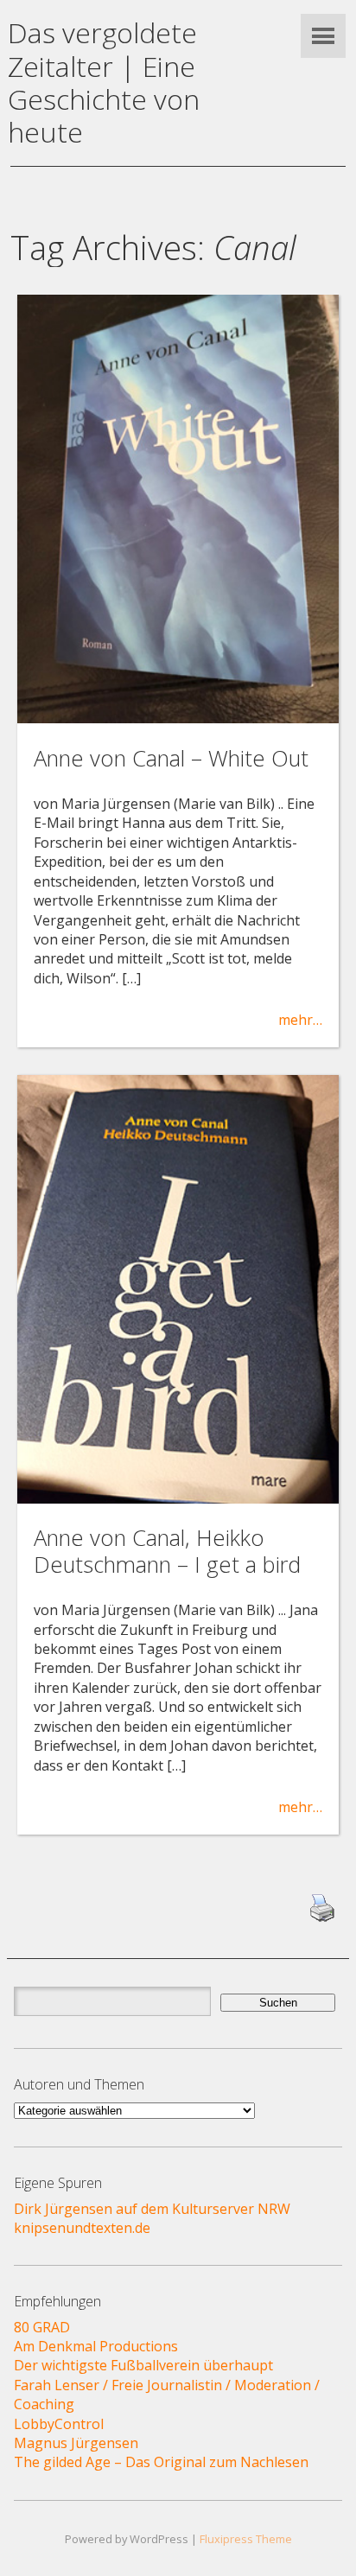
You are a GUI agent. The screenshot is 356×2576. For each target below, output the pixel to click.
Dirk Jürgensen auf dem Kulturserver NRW (152, 2209)
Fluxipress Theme (246, 2539)
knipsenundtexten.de (82, 2228)
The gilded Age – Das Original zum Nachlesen (161, 2462)
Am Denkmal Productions (96, 2346)
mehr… (300, 1020)
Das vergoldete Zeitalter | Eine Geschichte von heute (104, 82)
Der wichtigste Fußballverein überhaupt (143, 2365)
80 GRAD (42, 2327)
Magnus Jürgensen (76, 2443)
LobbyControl (59, 2424)
